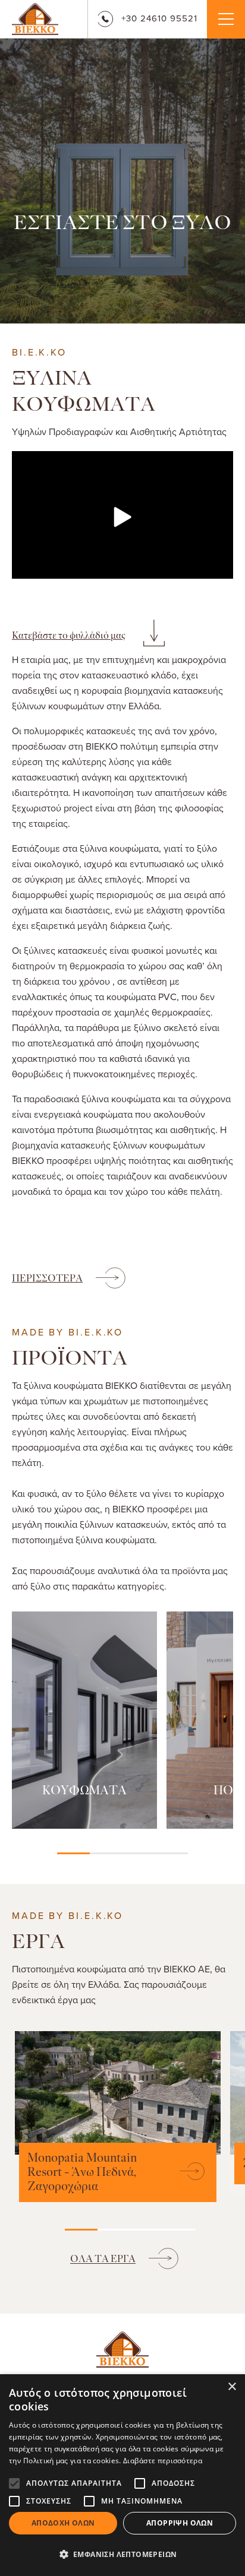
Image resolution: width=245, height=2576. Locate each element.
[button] (122, 2555)
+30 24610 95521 (159, 18)
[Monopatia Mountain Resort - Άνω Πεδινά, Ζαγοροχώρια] (187, 2172)
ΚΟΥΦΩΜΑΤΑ (84, 1791)
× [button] (232, 2387)
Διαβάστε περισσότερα (163, 2461)
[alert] (122, 2475)
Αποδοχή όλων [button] (63, 2523)
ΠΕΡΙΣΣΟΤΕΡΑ (47, 1278)
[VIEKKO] (35, 18)
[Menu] (226, 19)
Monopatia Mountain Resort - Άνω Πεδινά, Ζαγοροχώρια (82, 2172)
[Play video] (122, 517)
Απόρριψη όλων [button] (180, 2523)
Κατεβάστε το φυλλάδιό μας (69, 635)
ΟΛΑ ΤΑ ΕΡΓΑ (103, 2259)
